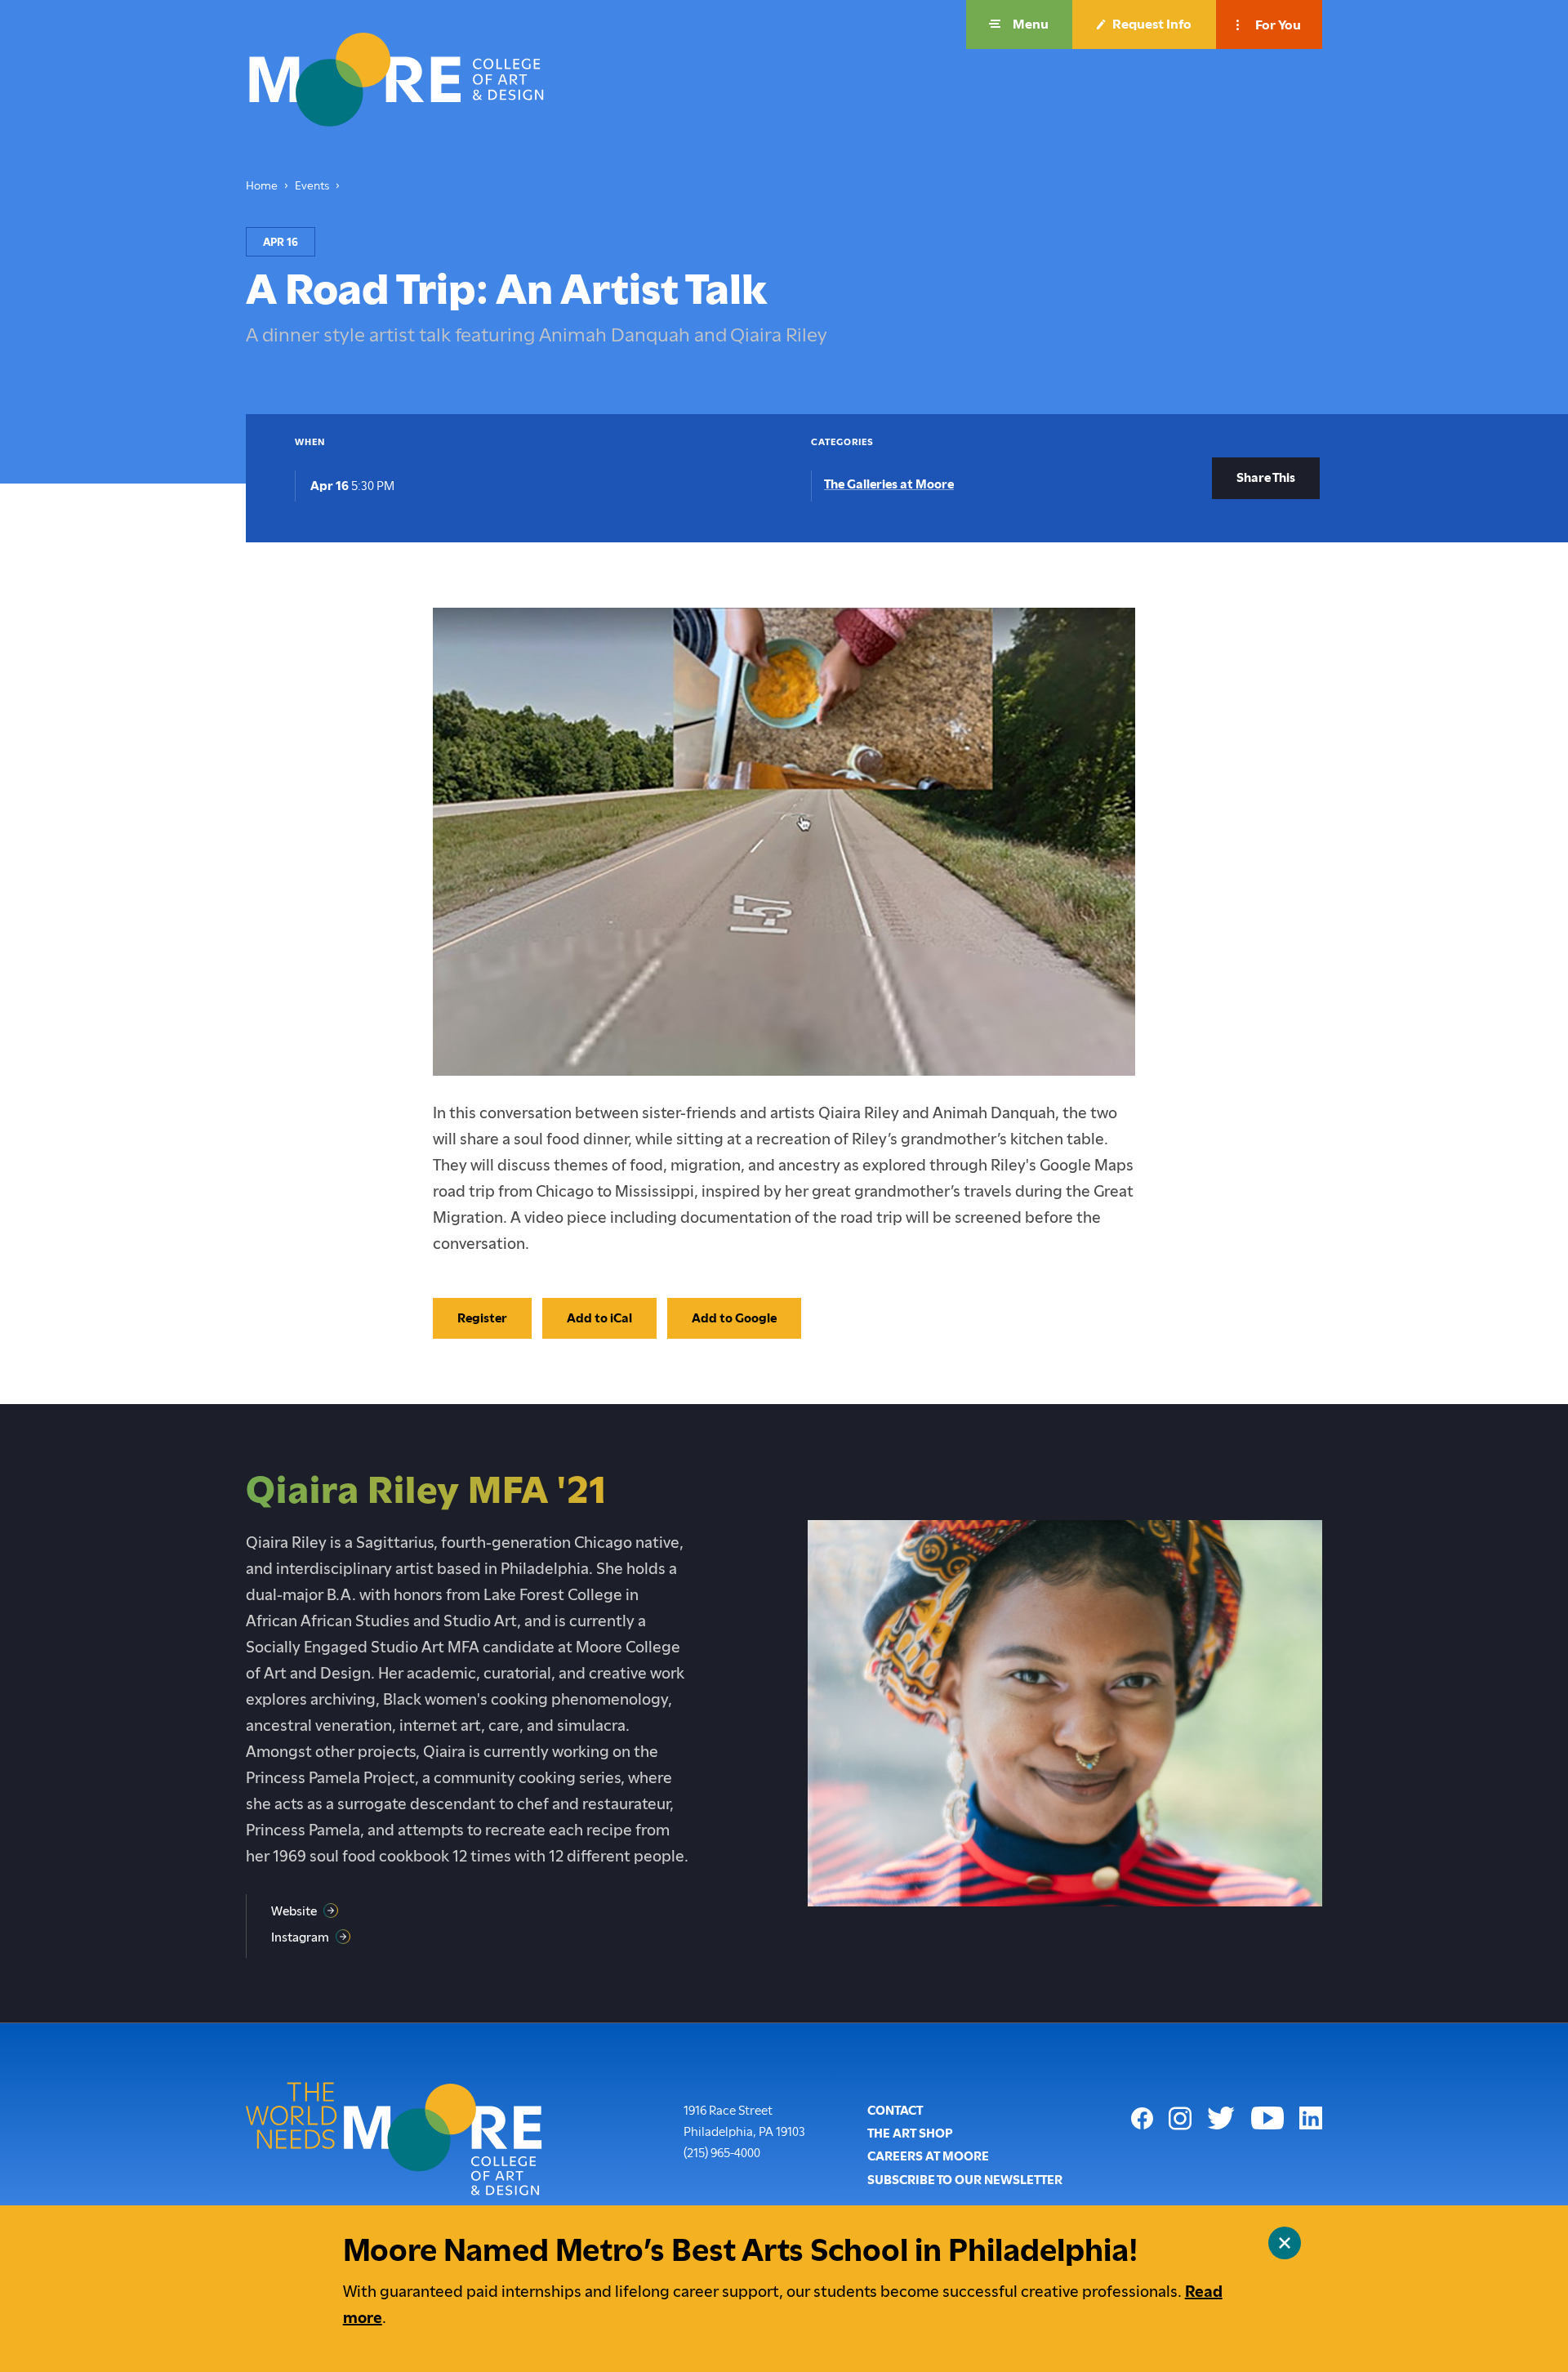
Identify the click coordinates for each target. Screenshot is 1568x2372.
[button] (1019, 25)
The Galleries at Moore (889, 484)
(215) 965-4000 (722, 2153)
